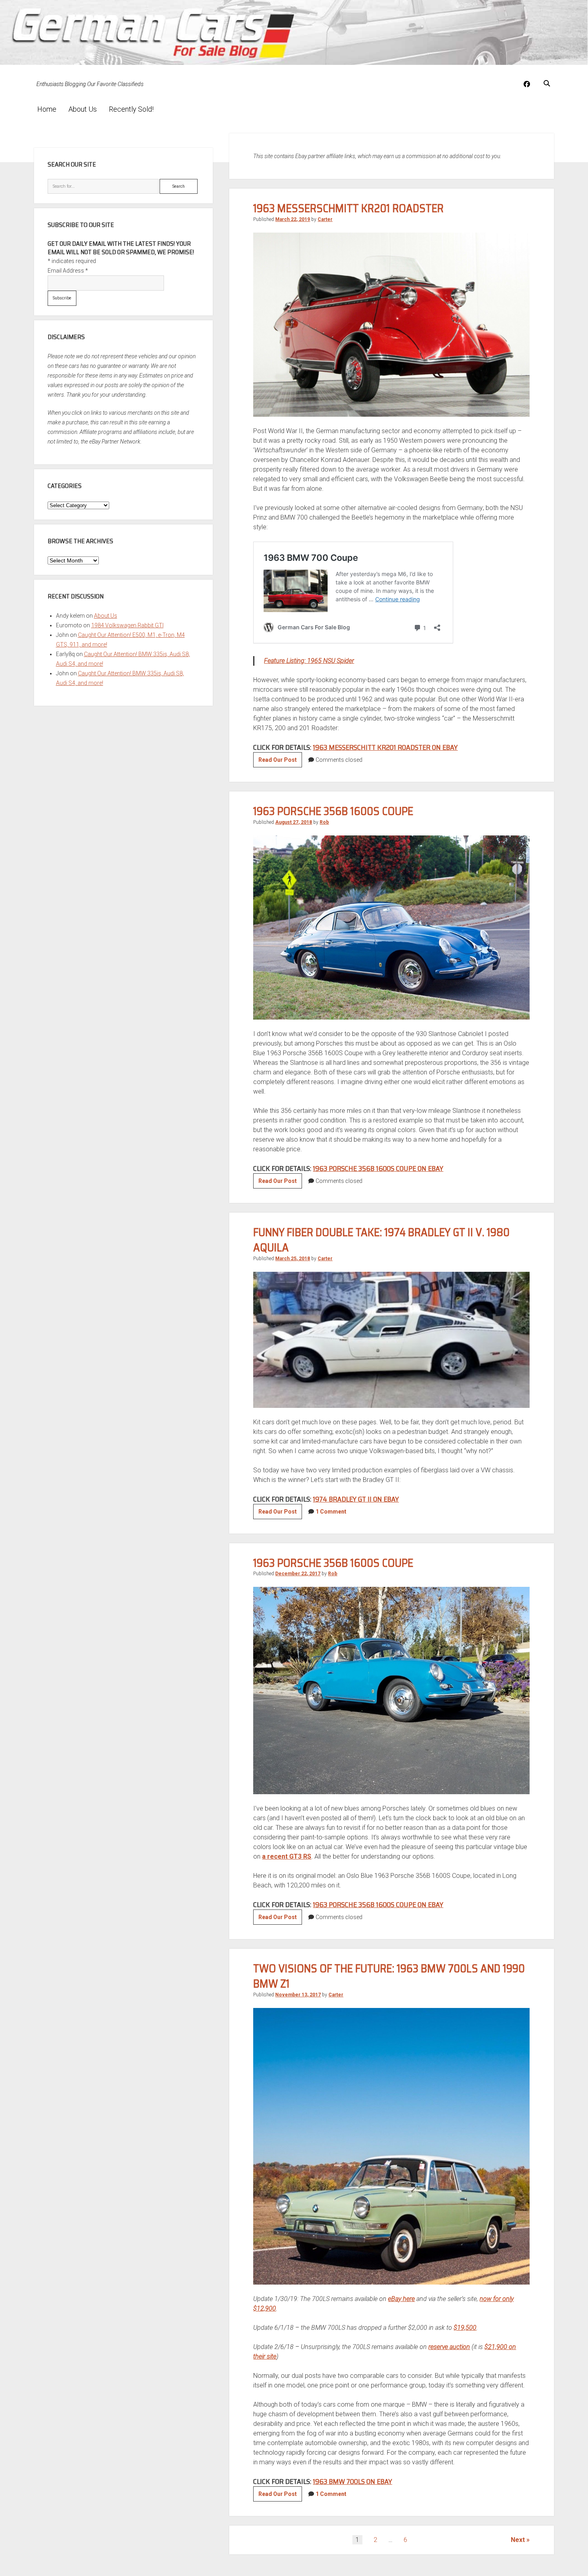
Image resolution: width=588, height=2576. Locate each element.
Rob (324, 822)
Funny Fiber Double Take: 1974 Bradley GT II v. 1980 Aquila (381, 1240)
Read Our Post (280, 762)
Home (47, 109)
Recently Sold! (131, 109)
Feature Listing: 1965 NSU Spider (309, 661)
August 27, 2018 (294, 822)
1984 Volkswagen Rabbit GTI (127, 625)
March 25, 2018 (293, 1259)
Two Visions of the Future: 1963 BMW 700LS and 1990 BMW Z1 (389, 1976)
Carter (325, 219)
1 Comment (331, 1512)
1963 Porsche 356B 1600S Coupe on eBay (378, 1169)
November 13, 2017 (298, 1995)
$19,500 (465, 2328)
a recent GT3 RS (287, 1856)
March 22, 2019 (293, 219)
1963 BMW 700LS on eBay (352, 2482)
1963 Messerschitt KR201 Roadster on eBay (385, 747)
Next (518, 2540)
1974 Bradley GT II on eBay (356, 1499)
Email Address (68, 271)
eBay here (401, 2299)
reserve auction (449, 2347)
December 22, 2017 (298, 1574)
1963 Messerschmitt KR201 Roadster (348, 208)
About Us (83, 109)
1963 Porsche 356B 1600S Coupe (333, 811)
